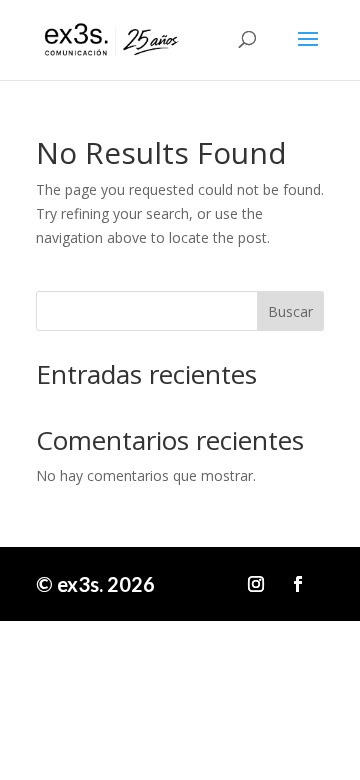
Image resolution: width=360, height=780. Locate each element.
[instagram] (256, 584)
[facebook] (298, 584)
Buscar (290, 311)
